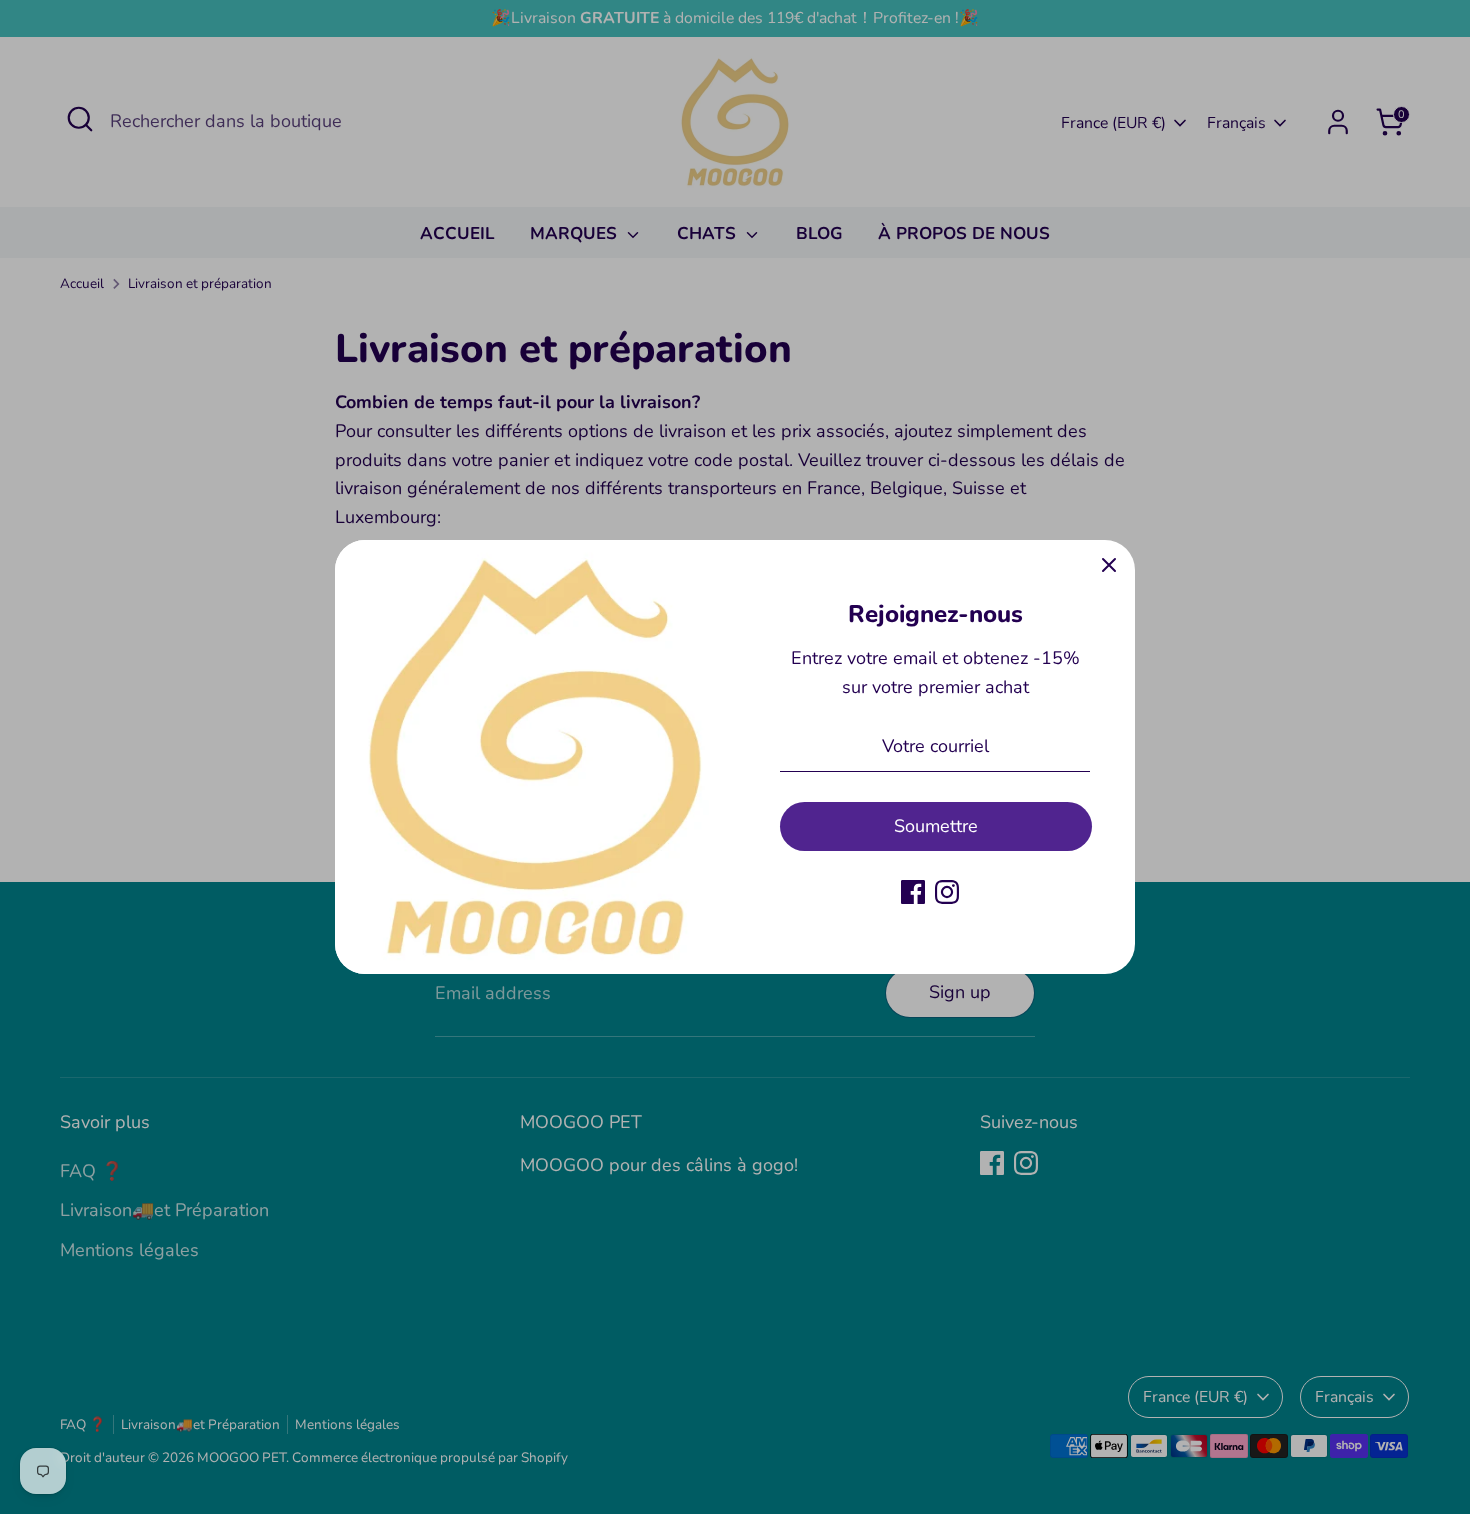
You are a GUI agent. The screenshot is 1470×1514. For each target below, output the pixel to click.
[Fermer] (1109, 566)
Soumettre (936, 826)
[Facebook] (913, 892)
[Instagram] (947, 892)
